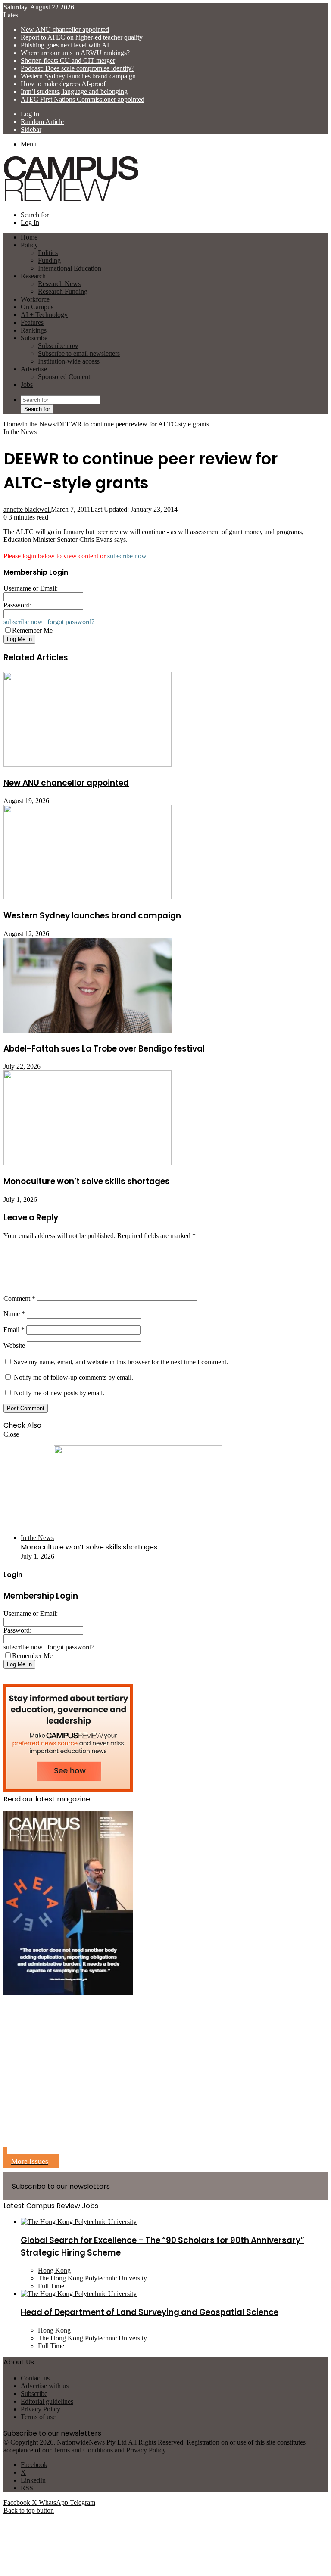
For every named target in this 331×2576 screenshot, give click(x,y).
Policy (29, 245)
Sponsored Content (64, 377)
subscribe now (127, 556)
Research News (59, 284)
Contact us (35, 2378)
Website (14, 1346)
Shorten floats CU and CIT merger (68, 61)
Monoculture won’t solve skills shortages (87, 1181)
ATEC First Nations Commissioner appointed (83, 99)
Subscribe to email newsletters (79, 353)
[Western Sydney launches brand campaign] (87, 897)
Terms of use (38, 2417)
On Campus (37, 307)
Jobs (27, 384)
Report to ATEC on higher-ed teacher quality (82, 37)
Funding (49, 260)
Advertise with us (45, 2386)
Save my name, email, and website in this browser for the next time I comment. (121, 1362)
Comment (19, 1299)
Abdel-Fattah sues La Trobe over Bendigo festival (104, 1049)
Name (14, 1314)
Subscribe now (58, 346)
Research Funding (63, 291)
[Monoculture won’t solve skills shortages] (87, 1163)
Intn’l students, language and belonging (74, 92)
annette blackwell (27, 509)
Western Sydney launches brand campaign (78, 76)
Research (33, 276)
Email (14, 1330)
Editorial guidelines (47, 2401)
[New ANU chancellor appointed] (87, 764)
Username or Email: (31, 588)
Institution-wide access (69, 361)
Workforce (35, 299)
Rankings (34, 330)
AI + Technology (44, 315)
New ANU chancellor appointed (65, 30)
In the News (39, 424)
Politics (48, 253)
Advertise (34, 369)
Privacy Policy (41, 2409)
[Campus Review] (71, 200)
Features (32, 322)
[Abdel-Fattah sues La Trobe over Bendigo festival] (87, 1030)
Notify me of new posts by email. (59, 1393)
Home (12, 424)
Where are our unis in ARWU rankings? (75, 53)
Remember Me (32, 630)
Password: (17, 605)
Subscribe (34, 338)
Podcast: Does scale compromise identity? (78, 68)
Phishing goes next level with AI (65, 45)
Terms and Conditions (83, 2450)
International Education (70, 268)
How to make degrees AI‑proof (63, 84)
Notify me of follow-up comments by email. (73, 1377)
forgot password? (71, 622)
